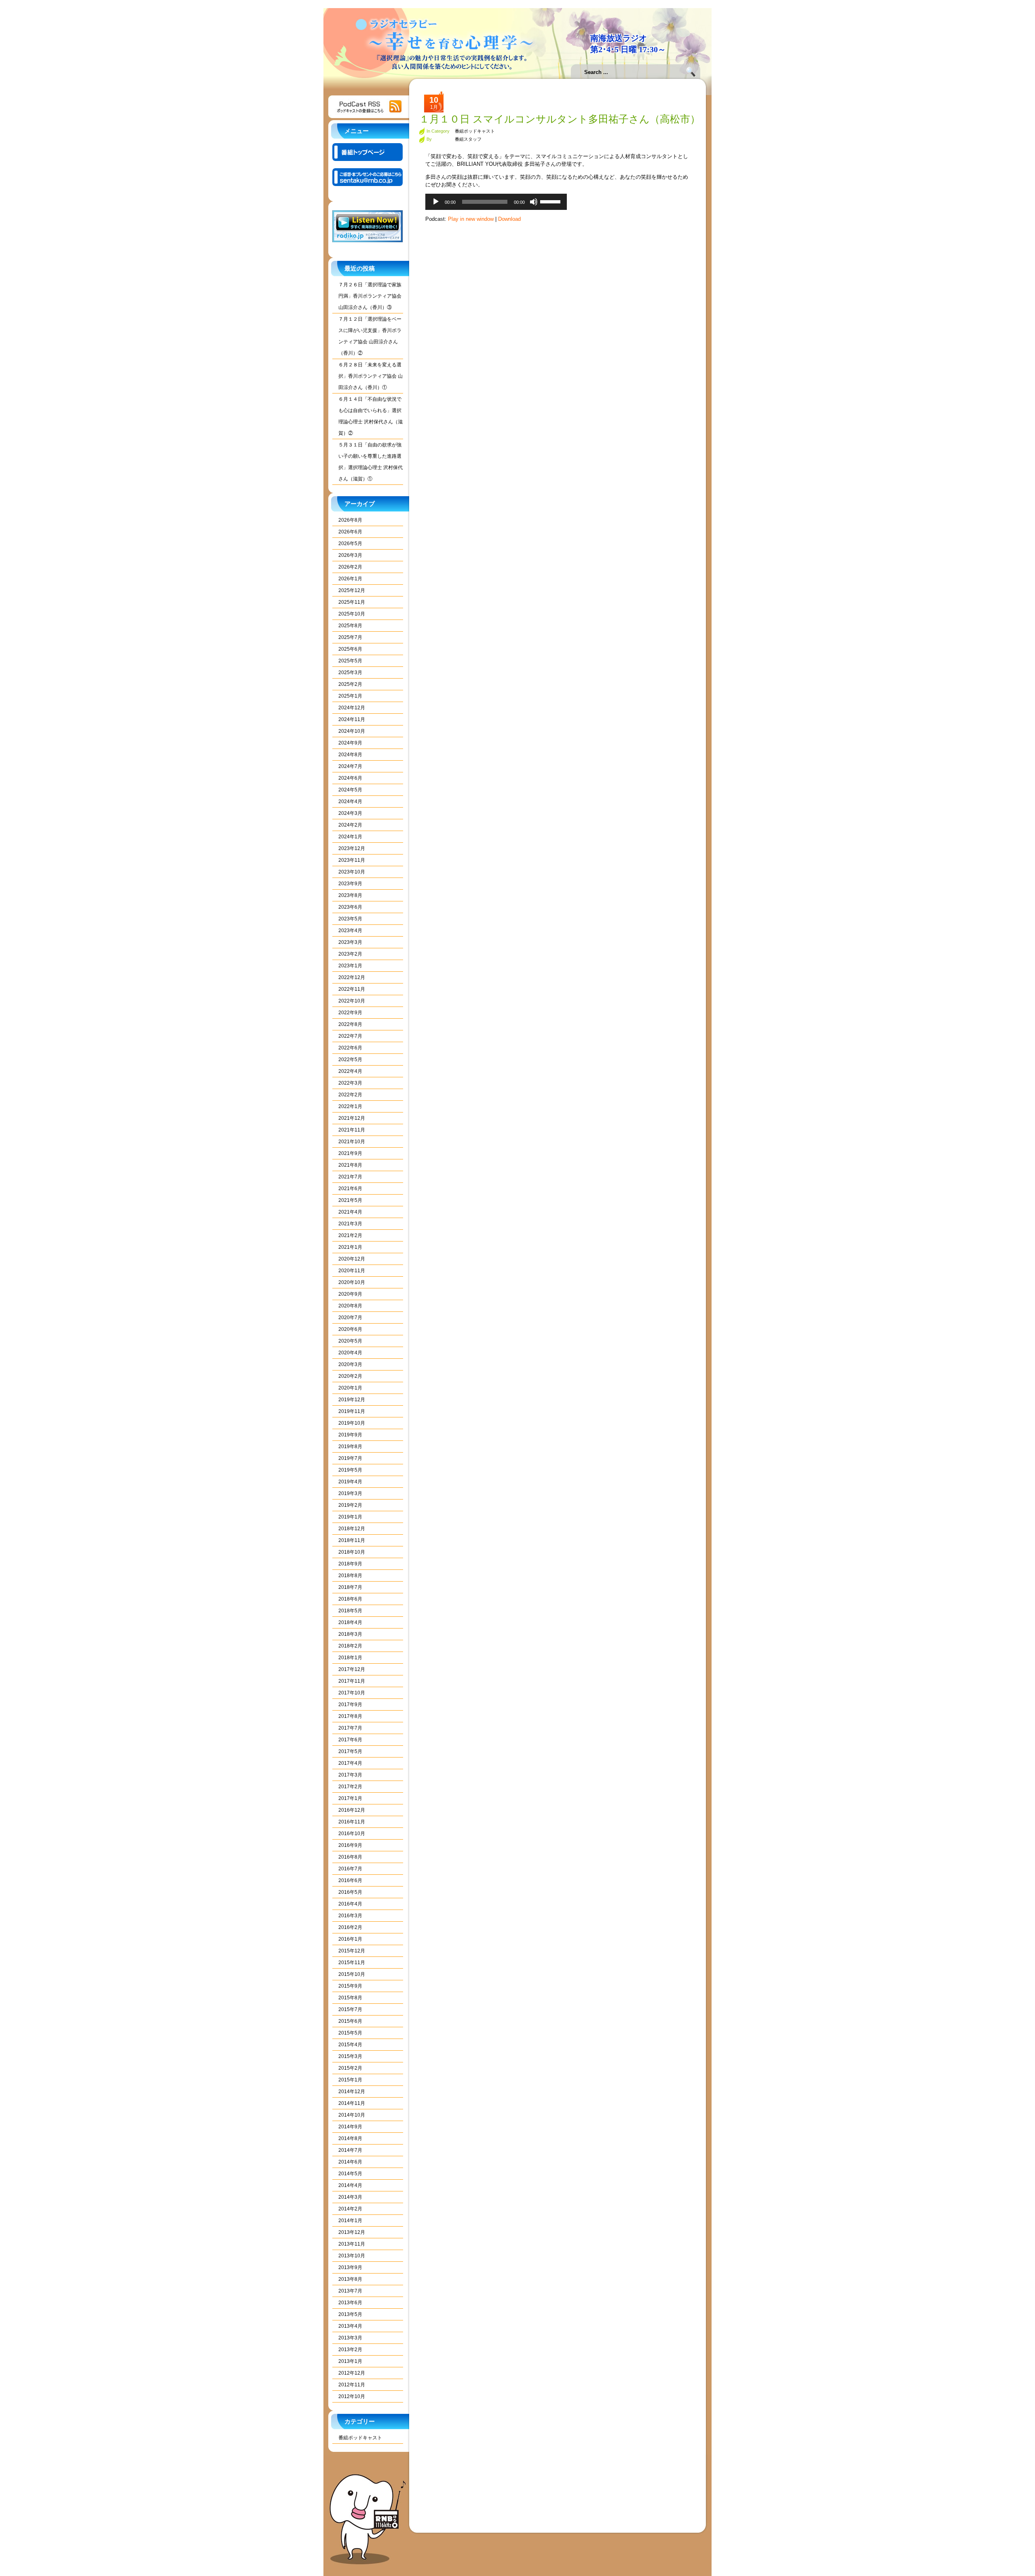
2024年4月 (350, 802)
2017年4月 (350, 1763)
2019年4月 (350, 1482)
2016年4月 (350, 1904)
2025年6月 (350, 649)
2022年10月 (352, 1001)
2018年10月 (352, 1552)
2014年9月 (350, 2127)
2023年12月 (352, 848)
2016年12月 (352, 1810)
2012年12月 (352, 2373)
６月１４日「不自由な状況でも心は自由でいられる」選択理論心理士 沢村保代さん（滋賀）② (371, 416)
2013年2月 (350, 2350)
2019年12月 (352, 1400)
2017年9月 (350, 1705)
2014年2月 (350, 2209)
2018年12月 (352, 1529)
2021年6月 (350, 1189)
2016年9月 (350, 1845)
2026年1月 (350, 579)
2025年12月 (352, 590)
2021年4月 (350, 1212)
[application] (496, 202)
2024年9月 (350, 743)
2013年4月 (350, 2326)
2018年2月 (350, 1646)
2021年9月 (350, 1153)
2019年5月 (350, 1470)
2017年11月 (352, 1681)
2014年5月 (350, 2174)
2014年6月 (350, 2162)
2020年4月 (350, 1353)
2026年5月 (350, 544)
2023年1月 (350, 966)
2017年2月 (350, 1787)
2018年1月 (350, 1658)
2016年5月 (350, 1892)
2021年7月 (350, 1177)
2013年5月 (350, 2314)
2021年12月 (352, 1118)
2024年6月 (350, 778)
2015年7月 (350, 2009)
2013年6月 (350, 2303)
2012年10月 (352, 2396)
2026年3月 (350, 555)
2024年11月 (352, 719)
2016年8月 (350, 1857)
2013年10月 (352, 2256)
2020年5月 (350, 1341)
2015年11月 (352, 1963)
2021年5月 (350, 1200)
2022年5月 (350, 1060)
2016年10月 (352, 1834)
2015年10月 (352, 1974)
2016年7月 (350, 1869)
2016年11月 (352, 1822)
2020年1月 (350, 1388)
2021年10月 (352, 1142)
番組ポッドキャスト (360, 2438)
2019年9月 (350, 1435)
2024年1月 (350, 837)
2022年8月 (350, 1024)
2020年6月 (350, 1329)
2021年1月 (350, 1247)
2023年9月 (350, 884)
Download (509, 219)
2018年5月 (350, 1611)
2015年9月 (350, 1986)
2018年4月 (350, 1622)
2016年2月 (350, 1927)
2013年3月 (350, 2338)
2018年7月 (350, 1587)
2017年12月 (352, 1669)
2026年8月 (350, 520)
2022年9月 (350, 1013)
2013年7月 (350, 2291)
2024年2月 (350, 825)
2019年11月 (352, 1411)
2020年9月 (350, 1294)
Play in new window (471, 219)
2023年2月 (350, 954)
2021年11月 (352, 1130)
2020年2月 (350, 1376)
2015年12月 (352, 1951)
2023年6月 (350, 907)
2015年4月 (350, 2045)
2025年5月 (350, 661)
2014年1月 (350, 2221)
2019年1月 (350, 1517)
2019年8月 (350, 1447)
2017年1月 (350, 1798)
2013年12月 (352, 2232)
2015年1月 (350, 2080)
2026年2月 (350, 567)
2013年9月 (350, 2267)
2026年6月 (350, 532)
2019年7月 (350, 1458)
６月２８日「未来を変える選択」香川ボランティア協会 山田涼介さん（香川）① (371, 376)
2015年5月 (350, 2033)
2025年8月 (350, 626)
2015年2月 (350, 2068)
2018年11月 (352, 1540)
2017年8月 (350, 1716)
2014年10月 (352, 2115)
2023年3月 (350, 942)
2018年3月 (350, 1634)
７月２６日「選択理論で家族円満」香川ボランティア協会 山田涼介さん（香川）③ (370, 296)
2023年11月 (352, 860)
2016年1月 (350, 1939)
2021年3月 (350, 1224)
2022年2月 (350, 1095)
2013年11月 (352, 2244)
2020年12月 (352, 1259)
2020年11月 (352, 1271)
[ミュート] (534, 202)
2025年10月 (352, 614)
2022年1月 (350, 1106)
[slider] (551, 201)
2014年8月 (350, 2138)
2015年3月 (350, 2056)
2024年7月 (350, 766)
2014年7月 (350, 2150)
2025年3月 (350, 673)
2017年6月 (350, 1740)
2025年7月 (350, 637)
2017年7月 (350, 1728)
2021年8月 (350, 1165)
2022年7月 (350, 1036)
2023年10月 (352, 872)
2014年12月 (352, 2092)
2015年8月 (350, 1998)
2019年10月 (352, 1423)
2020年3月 (350, 1364)
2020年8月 (350, 1306)
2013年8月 (350, 2279)
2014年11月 (352, 2103)
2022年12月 (352, 977)
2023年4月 (350, 931)
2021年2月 (350, 1235)
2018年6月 (350, 1599)
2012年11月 (352, 2385)
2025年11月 (352, 602)
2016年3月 (350, 1916)
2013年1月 (350, 2361)
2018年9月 (350, 1564)
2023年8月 (350, 895)
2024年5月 (350, 790)
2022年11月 (352, 989)
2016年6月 (350, 1880)
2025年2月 (350, 684)
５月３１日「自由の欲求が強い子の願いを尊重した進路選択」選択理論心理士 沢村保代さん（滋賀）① (371, 462)
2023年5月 (350, 919)
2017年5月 (350, 1751)
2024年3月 (350, 813)
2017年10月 (352, 1693)
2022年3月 (350, 1083)
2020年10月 (352, 1282)
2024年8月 (350, 755)
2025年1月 (350, 696)
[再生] (436, 202)
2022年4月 (350, 1071)
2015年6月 (350, 2021)
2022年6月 (350, 1048)
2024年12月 (352, 708)
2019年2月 (350, 1505)
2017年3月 (350, 1775)
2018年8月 (350, 1576)
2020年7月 (350, 1318)
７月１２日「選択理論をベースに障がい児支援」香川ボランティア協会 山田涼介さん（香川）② (370, 336)
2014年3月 (350, 2197)
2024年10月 (352, 731)
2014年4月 (350, 2185)
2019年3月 (350, 1493)
